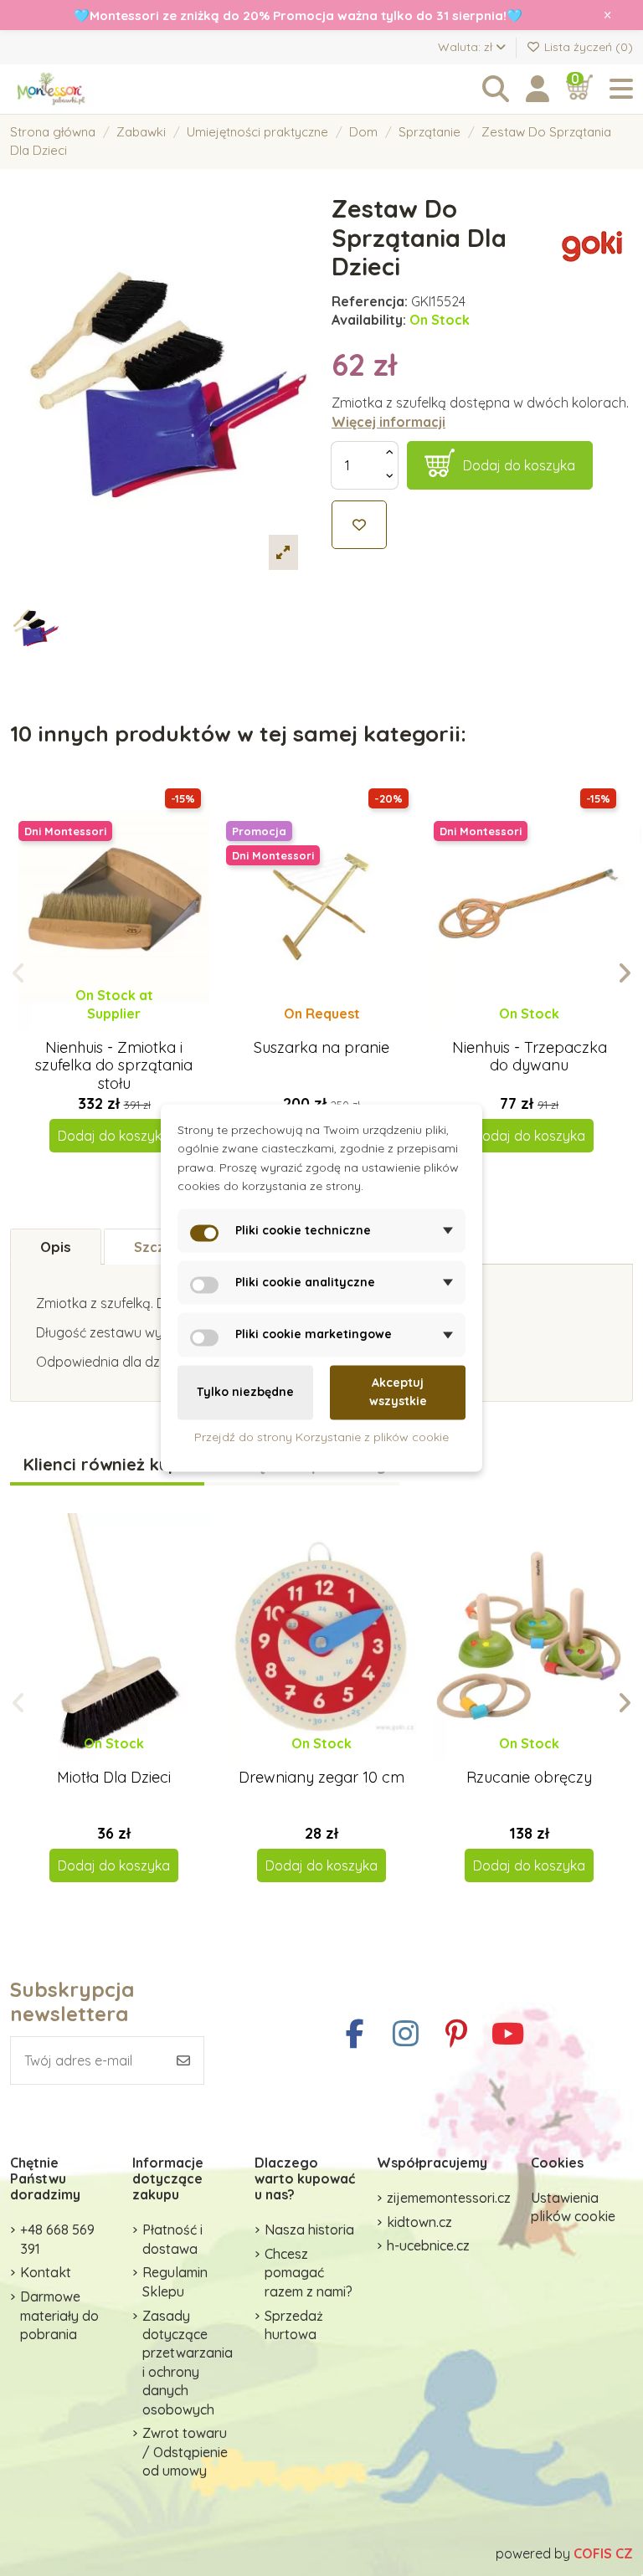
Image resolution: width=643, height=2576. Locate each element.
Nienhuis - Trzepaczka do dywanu (530, 1057)
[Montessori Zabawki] (102, 89)
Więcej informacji (388, 422)
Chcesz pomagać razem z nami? (309, 2273)
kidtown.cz (419, 2222)
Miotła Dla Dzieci (114, 1777)
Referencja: (370, 301)
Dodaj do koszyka (519, 465)
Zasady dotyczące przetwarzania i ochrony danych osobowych (188, 2363)
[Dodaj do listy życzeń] (359, 525)
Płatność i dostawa (172, 2239)
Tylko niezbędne (245, 1393)
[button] (19, 973)
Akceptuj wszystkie (398, 1392)
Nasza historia (309, 2230)
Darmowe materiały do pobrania (59, 2315)
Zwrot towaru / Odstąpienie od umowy (185, 2452)
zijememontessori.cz (449, 2198)
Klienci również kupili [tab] (107, 1465)
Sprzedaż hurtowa (294, 2325)
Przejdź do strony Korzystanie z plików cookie (321, 1437)
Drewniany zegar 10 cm (321, 1777)
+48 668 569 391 (57, 2239)
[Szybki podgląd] (128, 1030)
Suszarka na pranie (321, 1047)
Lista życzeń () (587, 47)
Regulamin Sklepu (175, 2281)
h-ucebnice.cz (428, 2245)
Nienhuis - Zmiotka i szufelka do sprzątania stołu (114, 1065)
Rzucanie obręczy (529, 1777)
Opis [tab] (56, 1247)
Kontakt (46, 2272)
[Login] (538, 89)
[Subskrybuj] (183, 2060)
